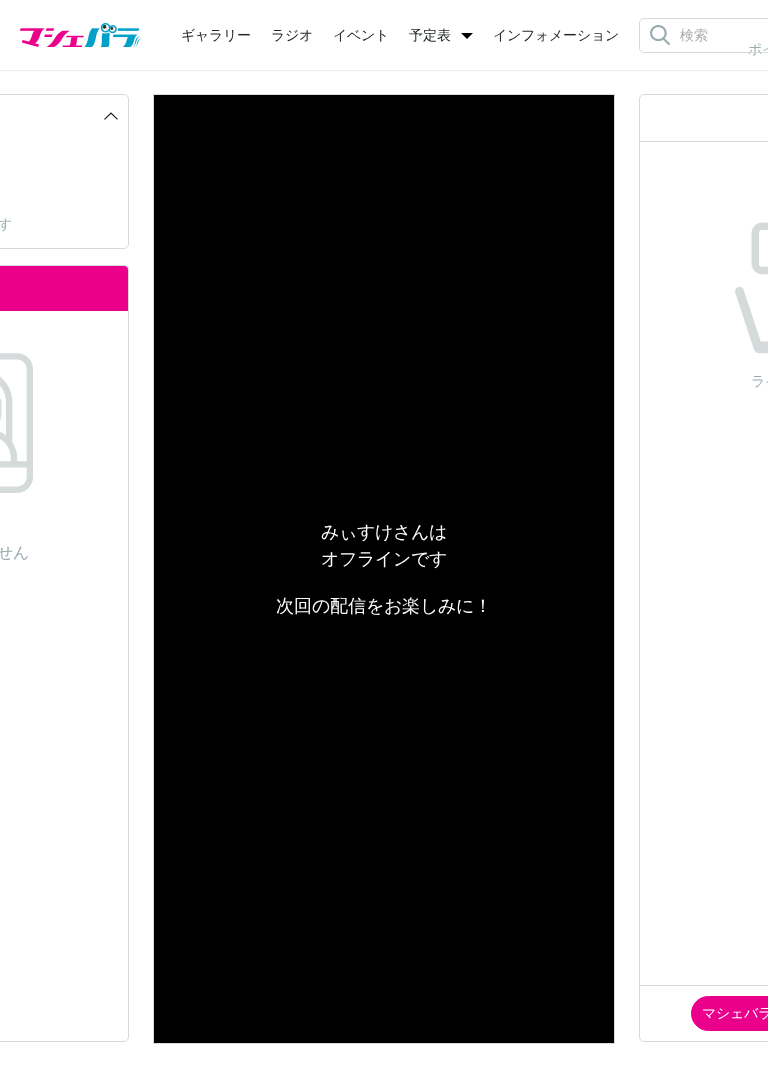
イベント (361, 35)
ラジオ (292, 35)
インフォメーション (556, 35)
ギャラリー (216, 35)
